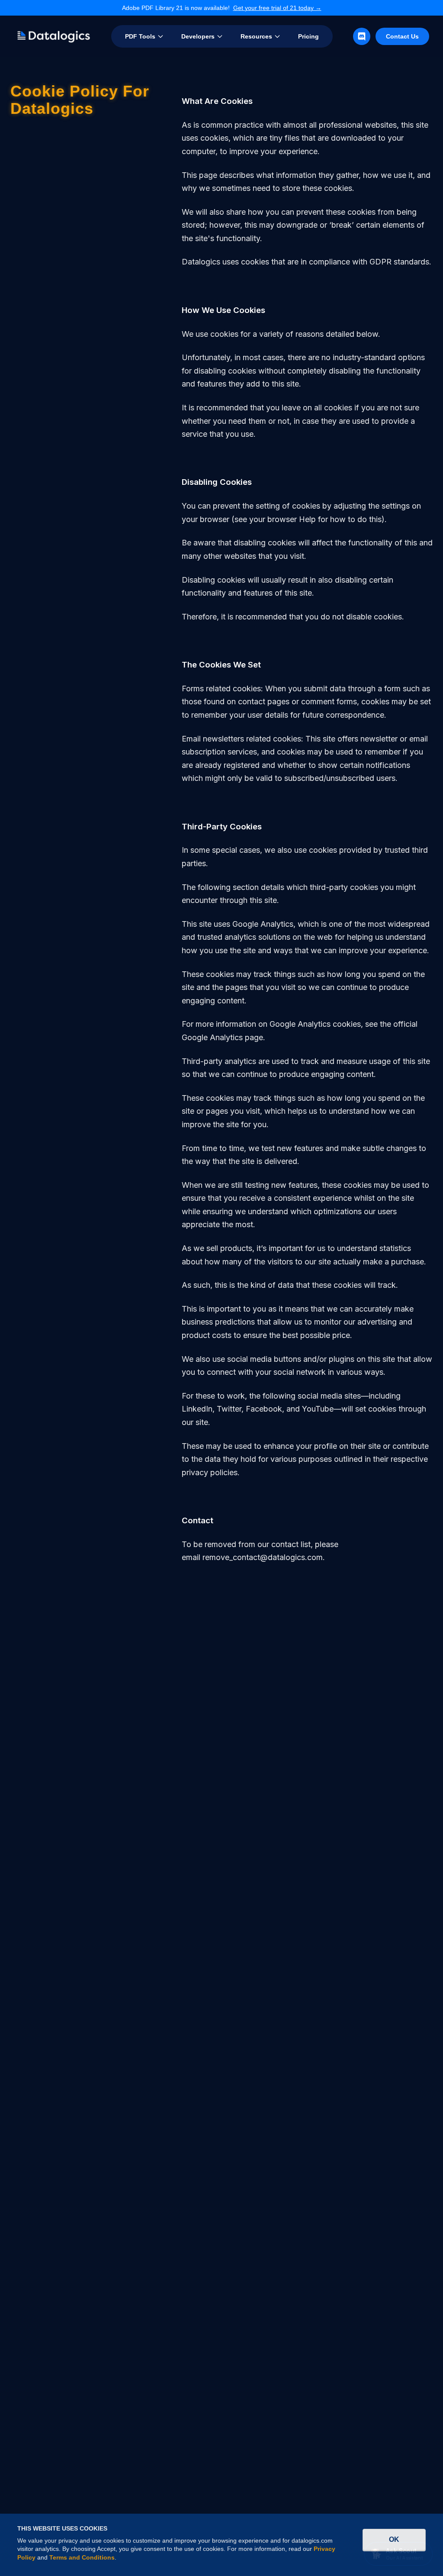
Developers (198, 36)
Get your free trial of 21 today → (277, 8)
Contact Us (402, 36)
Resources (256, 36)
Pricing (308, 36)
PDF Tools (140, 36)
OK (394, 2539)
